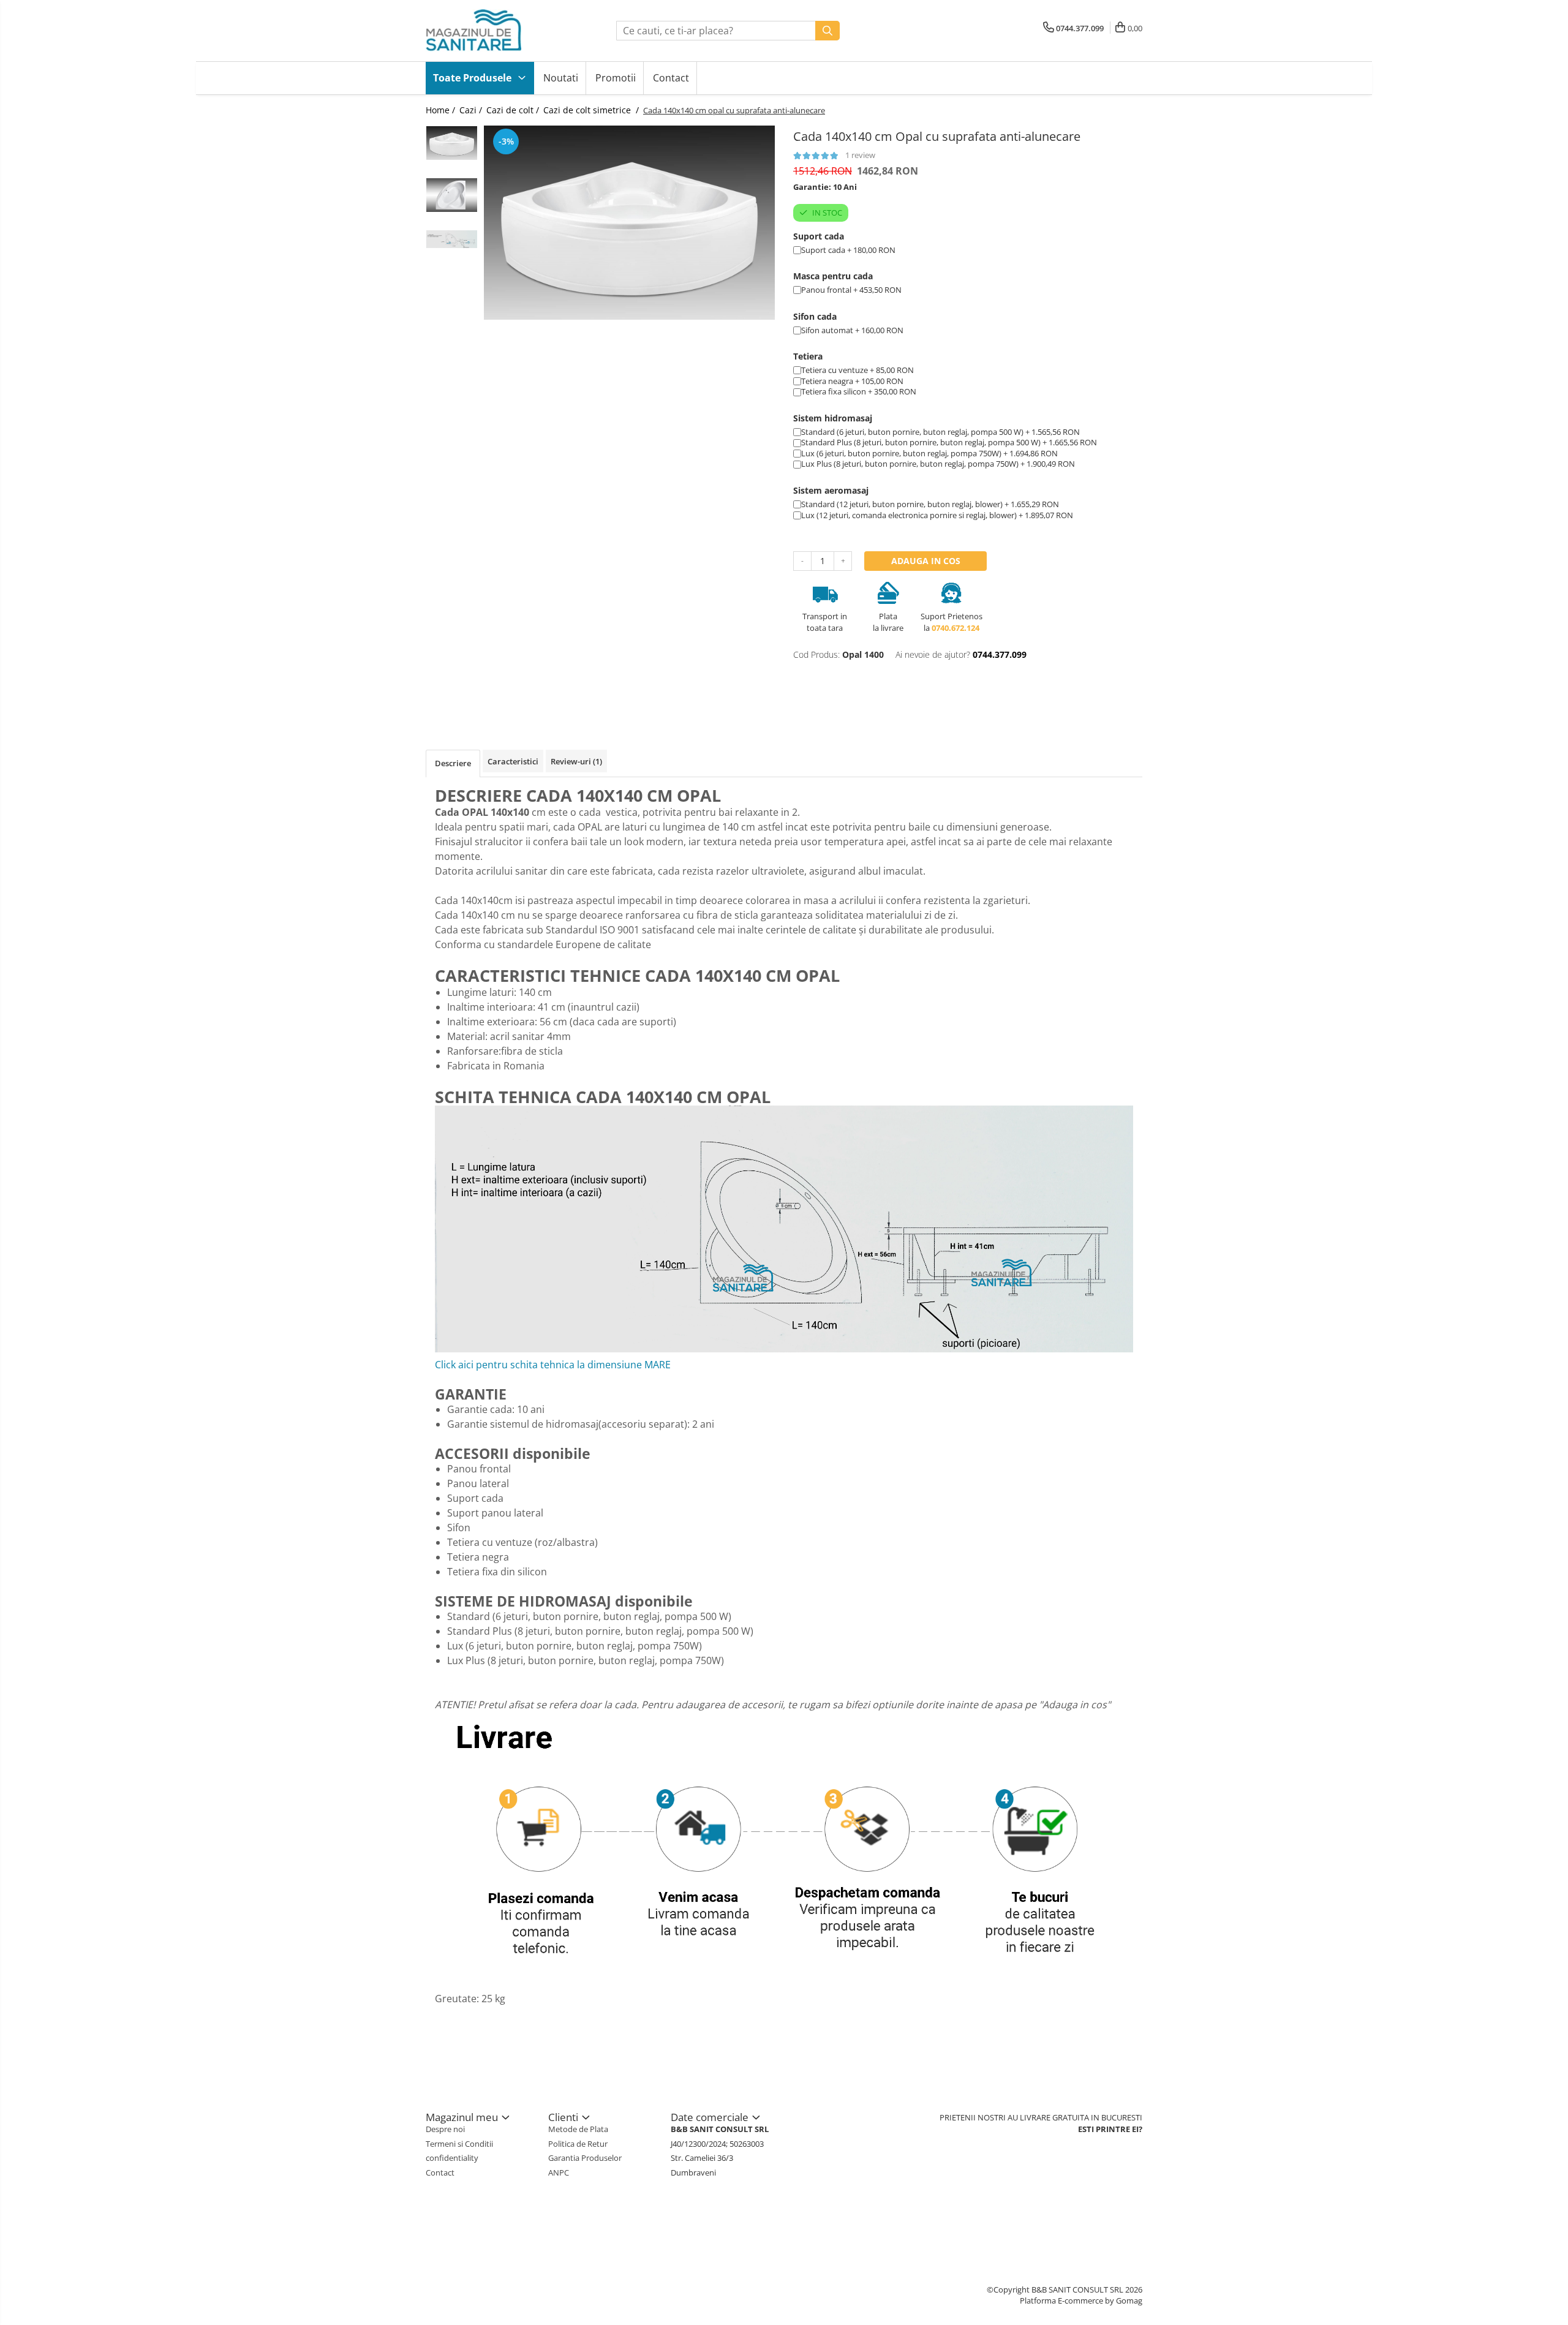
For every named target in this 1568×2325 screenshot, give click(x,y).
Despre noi (445, 2129)
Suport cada (819, 236)
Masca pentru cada (833, 276)
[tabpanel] (629, 223)
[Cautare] (827, 31)
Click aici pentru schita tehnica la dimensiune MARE (553, 1365)
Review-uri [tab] (576, 761)
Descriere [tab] (453, 763)
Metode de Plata (578, 2129)
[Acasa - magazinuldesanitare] (487, 31)
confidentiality (452, 2158)
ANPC (559, 2172)
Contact (671, 78)
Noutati (561, 78)
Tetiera (808, 356)
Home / (442, 110)
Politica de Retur (578, 2144)
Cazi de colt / (514, 110)
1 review (860, 155)
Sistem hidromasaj (833, 418)
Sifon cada (815, 316)
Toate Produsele (473, 78)
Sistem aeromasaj (831, 490)
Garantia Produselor (585, 2158)
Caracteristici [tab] (513, 761)
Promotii (616, 78)
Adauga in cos (926, 561)
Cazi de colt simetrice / (592, 110)
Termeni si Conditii (459, 2144)
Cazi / (472, 110)
